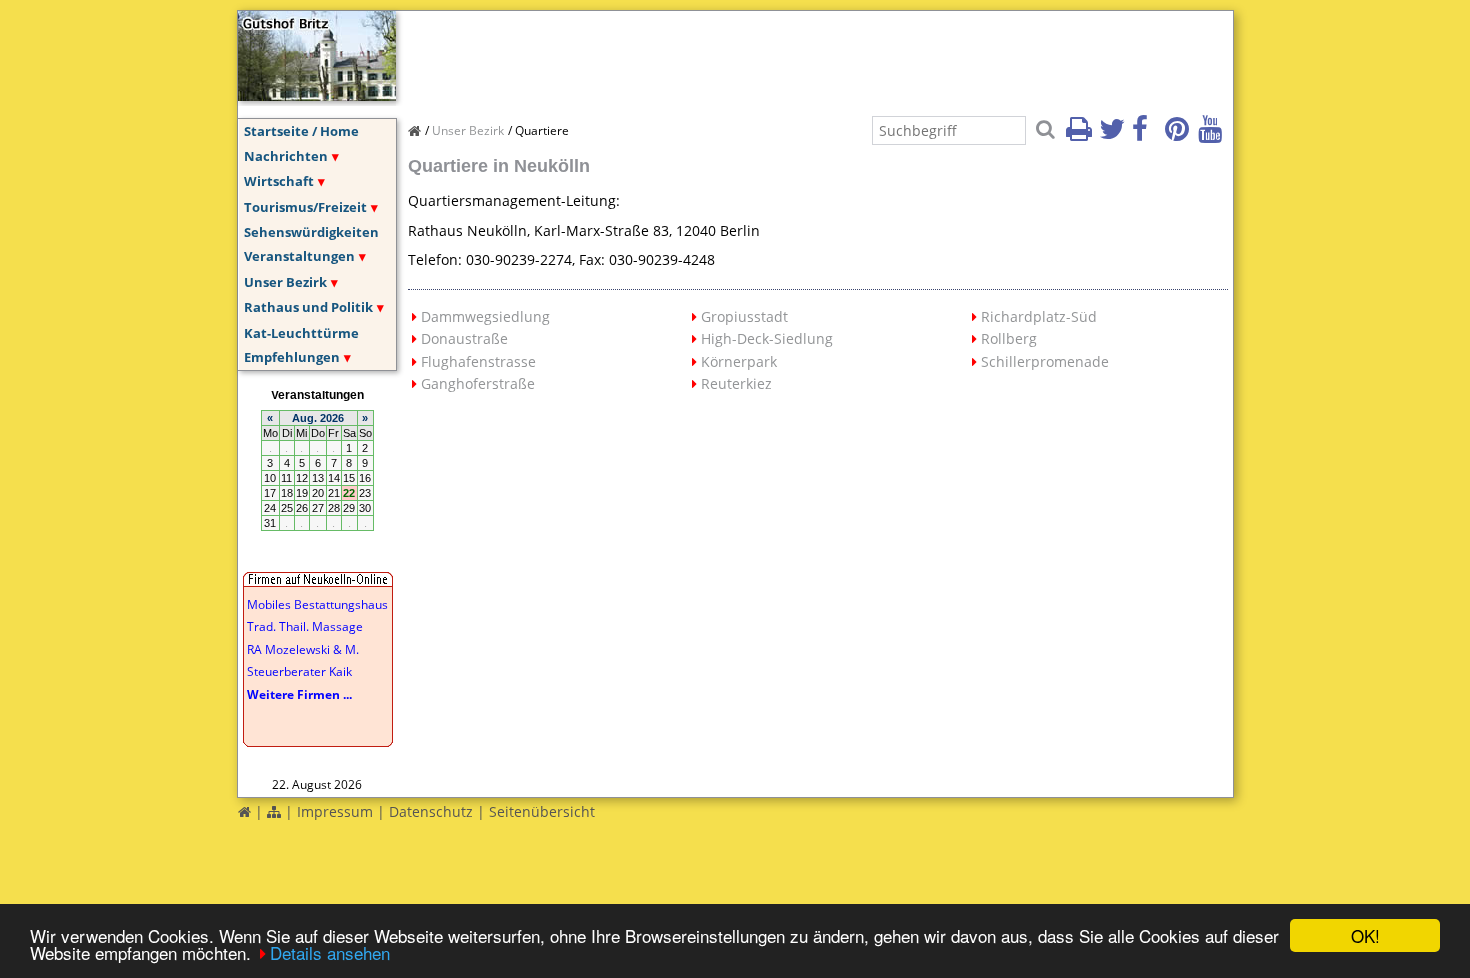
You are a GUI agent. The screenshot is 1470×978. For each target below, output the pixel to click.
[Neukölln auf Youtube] (1213, 135)
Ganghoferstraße (478, 383)
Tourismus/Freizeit (305, 207)
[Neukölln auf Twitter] (1114, 135)
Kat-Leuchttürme (301, 333)
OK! (1365, 935)
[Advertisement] (772, 56)
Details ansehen (330, 952)
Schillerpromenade (1045, 361)
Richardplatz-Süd (1039, 316)
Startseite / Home (301, 131)
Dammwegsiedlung (485, 316)
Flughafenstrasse (478, 361)
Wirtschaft (279, 181)
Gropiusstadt (744, 316)
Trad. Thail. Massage (305, 626)
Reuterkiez (736, 383)
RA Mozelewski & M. (303, 649)
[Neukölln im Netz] (317, 95)
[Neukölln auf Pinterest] (1180, 135)
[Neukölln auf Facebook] (1147, 135)
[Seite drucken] (1081, 135)
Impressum (335, 811)
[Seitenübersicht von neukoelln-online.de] (274, 811)
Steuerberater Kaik (299, 671)
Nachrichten (286, 156)
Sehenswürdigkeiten (311, 232)
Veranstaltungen (299, 256)
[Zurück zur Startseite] (244, 811)
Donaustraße (464, 338)
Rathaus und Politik (308, 307)
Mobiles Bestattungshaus (317, 604)
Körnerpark (739, 361)
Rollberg (1009, 338)
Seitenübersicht (542, 811)
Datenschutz (431, 811)
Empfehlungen (292, 357)
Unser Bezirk (285, 282)
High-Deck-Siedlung (767, 338)
